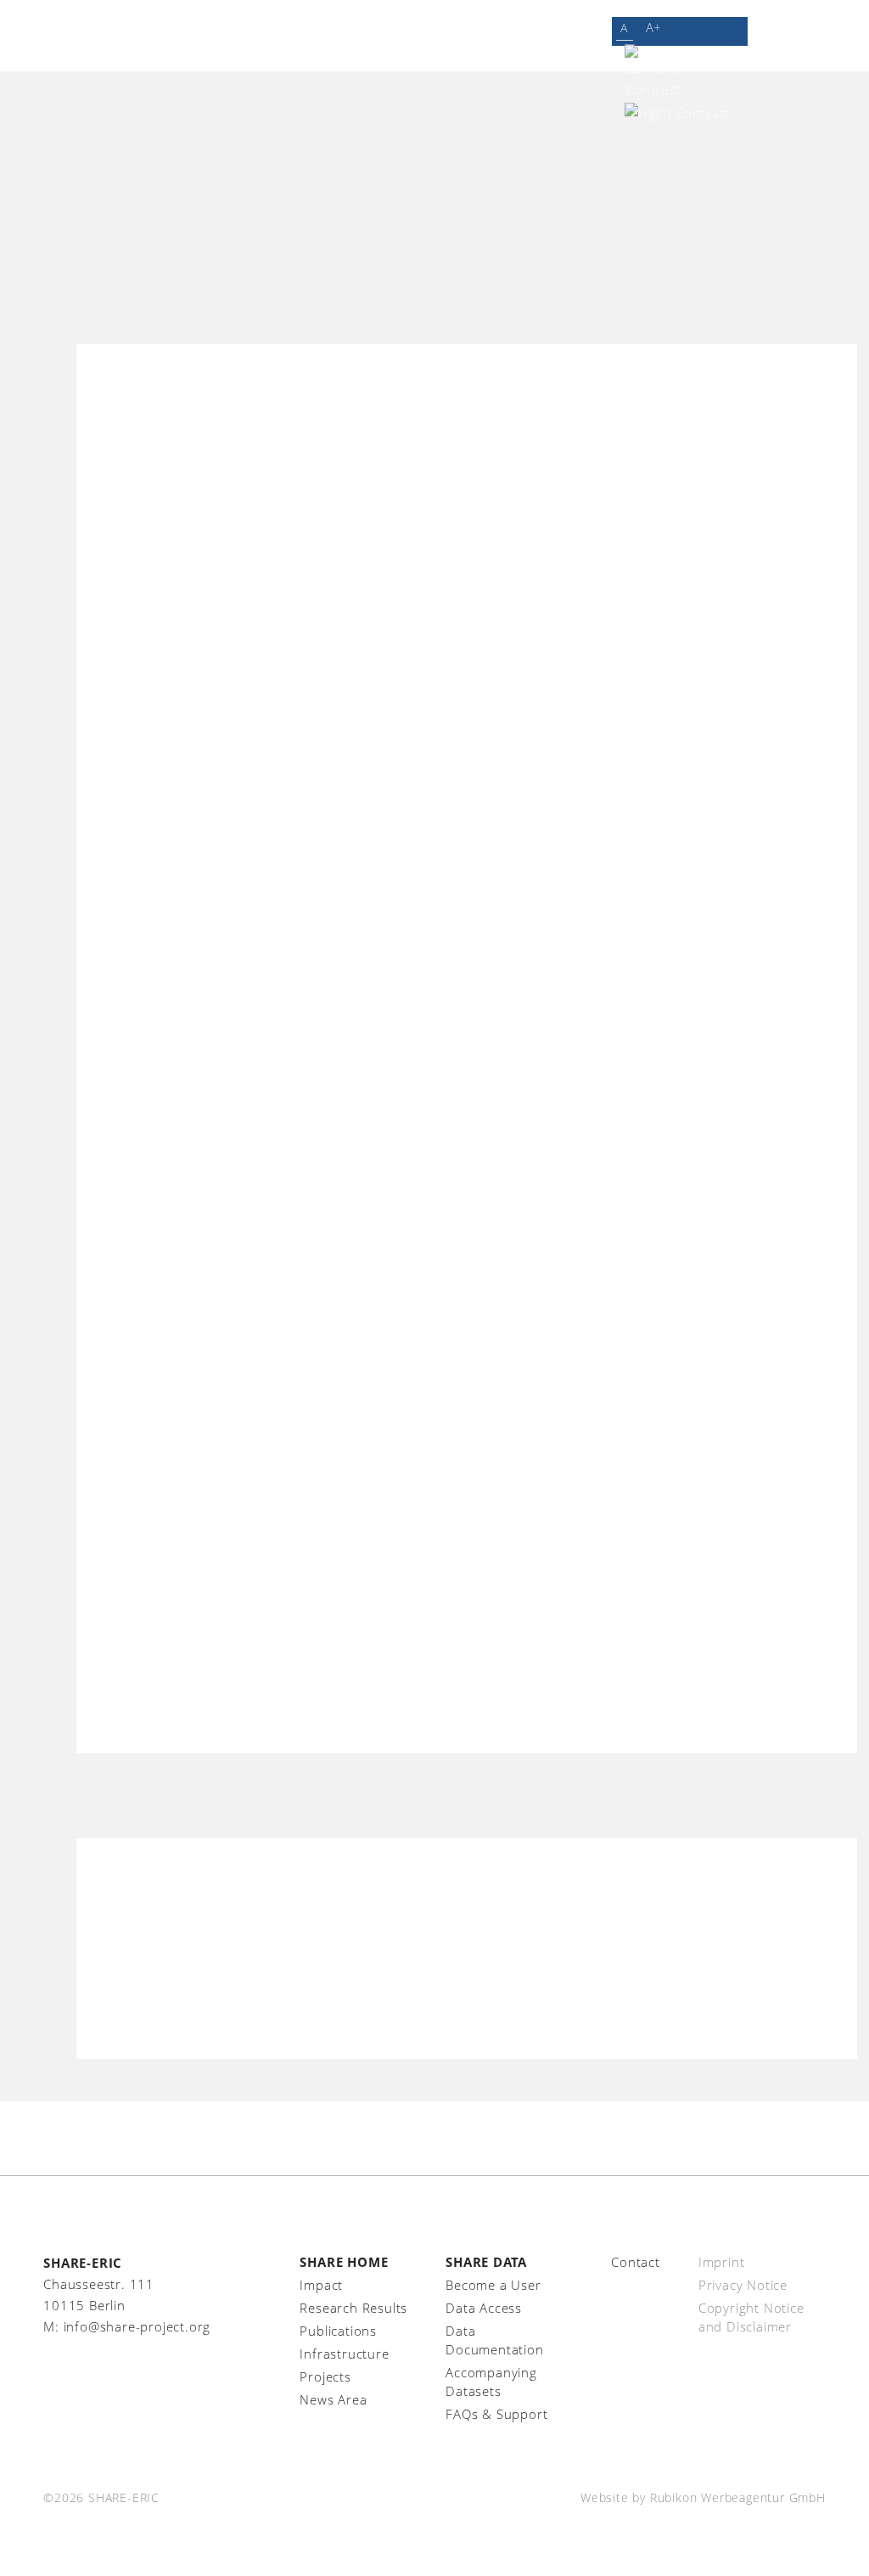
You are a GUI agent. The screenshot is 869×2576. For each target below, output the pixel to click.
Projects (325, 2376)
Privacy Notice (743, 2285)
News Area (333, 2399)
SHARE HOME (344, 2262)
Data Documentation (494, 2340)
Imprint (722, 2262)
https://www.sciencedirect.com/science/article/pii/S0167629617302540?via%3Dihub (466, 1959)
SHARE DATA (486, 2262)
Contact (636, 2262)
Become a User (493, 2285)
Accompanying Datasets (491, 2382)
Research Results (353, 2308)
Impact (321, 2285)
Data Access (484, 2308)
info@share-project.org (137, 2326)
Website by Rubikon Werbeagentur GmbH (703, 2497)
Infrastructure (344, 2354)
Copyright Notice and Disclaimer (751, 2317)
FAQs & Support (496, 2414)
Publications (338, 2331)
